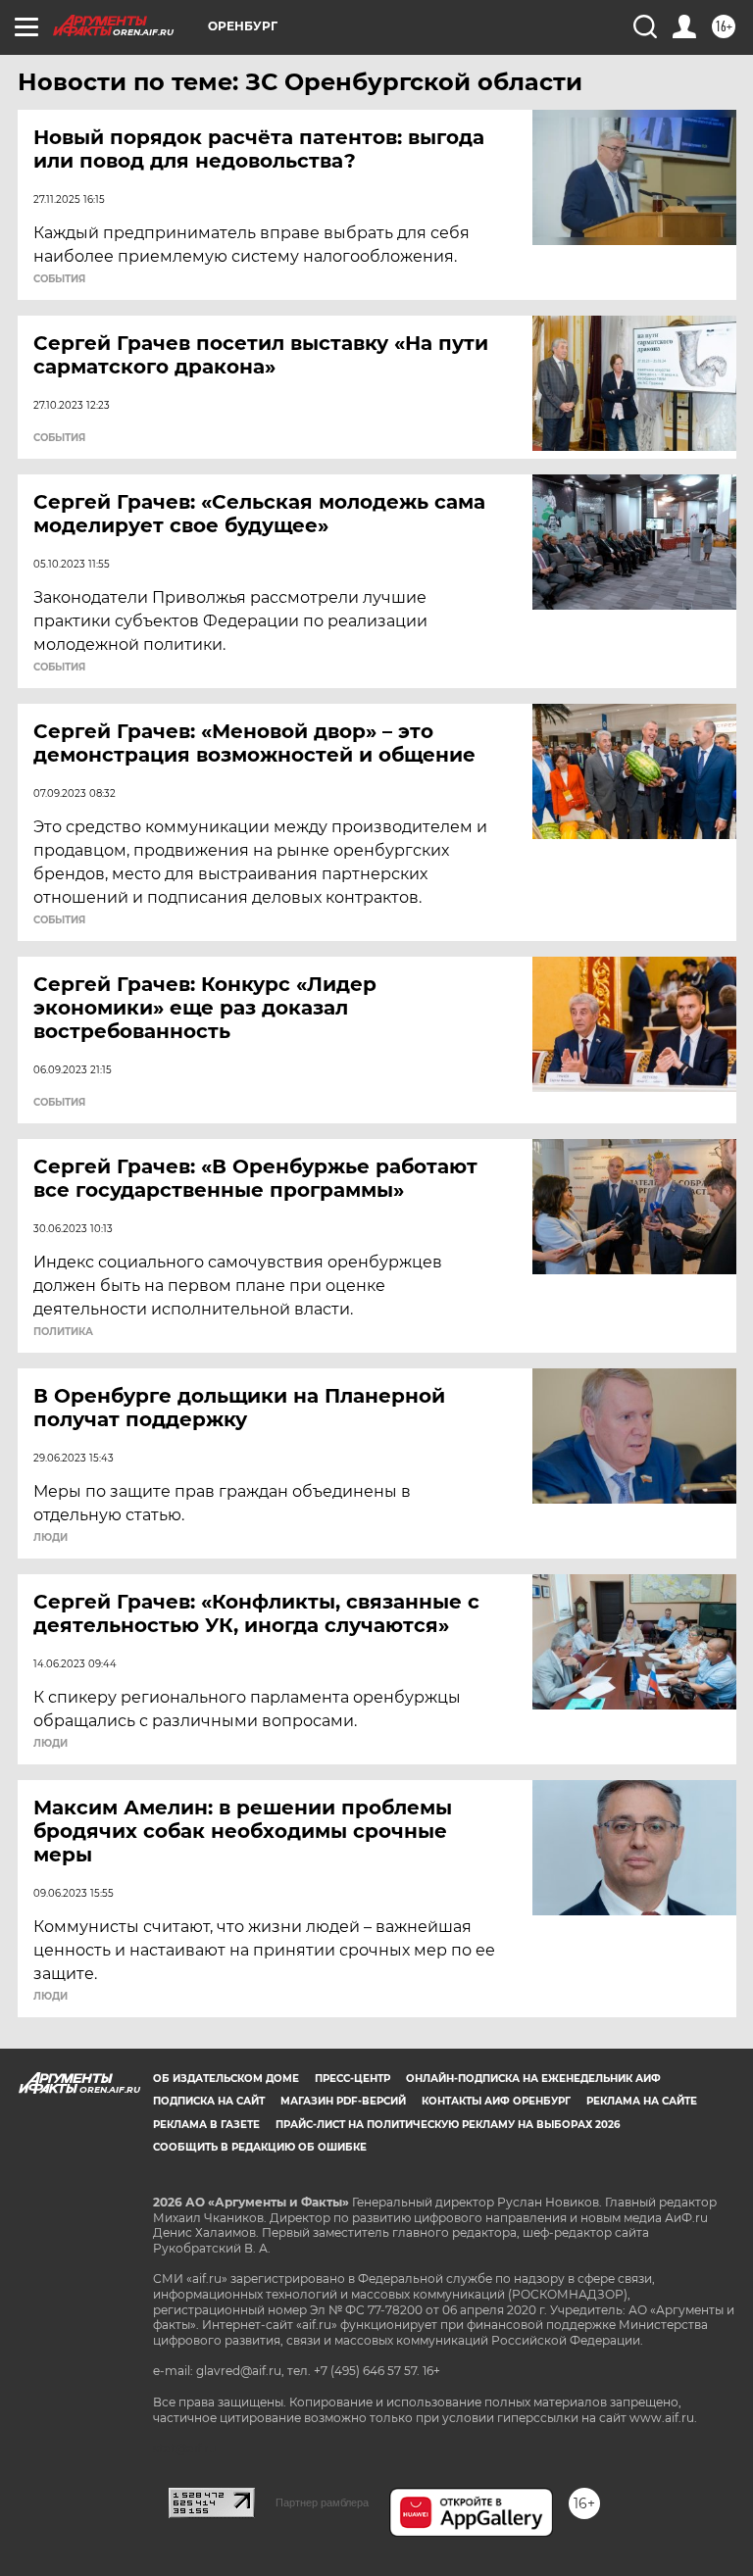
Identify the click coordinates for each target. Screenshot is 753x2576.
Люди (50, 1538)
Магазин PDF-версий (343, 2101)
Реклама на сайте (642, 2101)
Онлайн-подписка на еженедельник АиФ (533, 2079)
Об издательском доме (226, 2079)
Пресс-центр (352, 2079)
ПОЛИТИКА (63, 1332)
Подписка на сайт (209, 2101)
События (59, 279)
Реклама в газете (206, 2125)
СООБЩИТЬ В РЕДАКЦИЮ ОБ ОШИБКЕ (260, 2147)
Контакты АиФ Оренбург (496, 2101)
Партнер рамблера (322, 2502)
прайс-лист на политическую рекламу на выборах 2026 (448, 2125)
